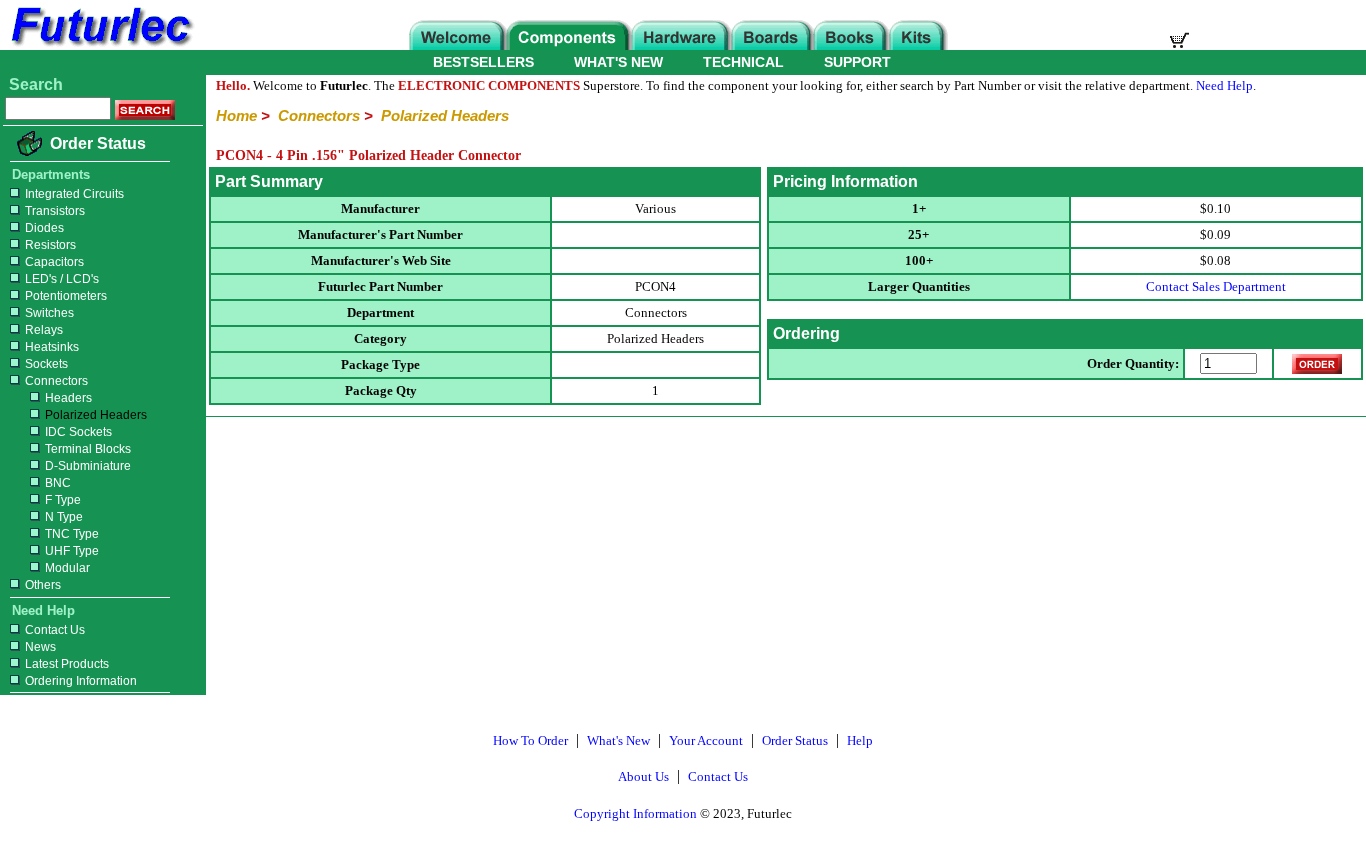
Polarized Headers (96, 415)
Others (43, 585)
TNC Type (72, 534)
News (40, 647)
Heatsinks (52, 347)
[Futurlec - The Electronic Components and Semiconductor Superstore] (100, 44)
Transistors (55, 211)
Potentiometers (66, 296)
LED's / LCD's (62, 279)
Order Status (98, 143)
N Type (64, 517)
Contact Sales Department (1216, 286)
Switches (49, 313)
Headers (68, 398)
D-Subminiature (88, 466)
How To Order (530, 740)
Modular (67, 568)
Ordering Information (81, 681)
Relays (44, 330)
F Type (63, 500)
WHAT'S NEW (618, 62)
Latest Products (67, 664)
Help (860, 740)
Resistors (50, 245)
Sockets (46, 364)
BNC (58, 483)
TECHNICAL (743, 62)
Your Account (706, 740)
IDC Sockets (78, 432)
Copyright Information (635, 813)
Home (236, 115)
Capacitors (54, 262)
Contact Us (55, 630)
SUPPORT (857, 62)
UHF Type (72, 551)
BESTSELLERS (483, 62)
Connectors (56, 381)
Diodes (44, 228)
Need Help (1224, 85)
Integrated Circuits (74, 194)
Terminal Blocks (88, 449)
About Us (643, 776)
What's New (618, 740)
